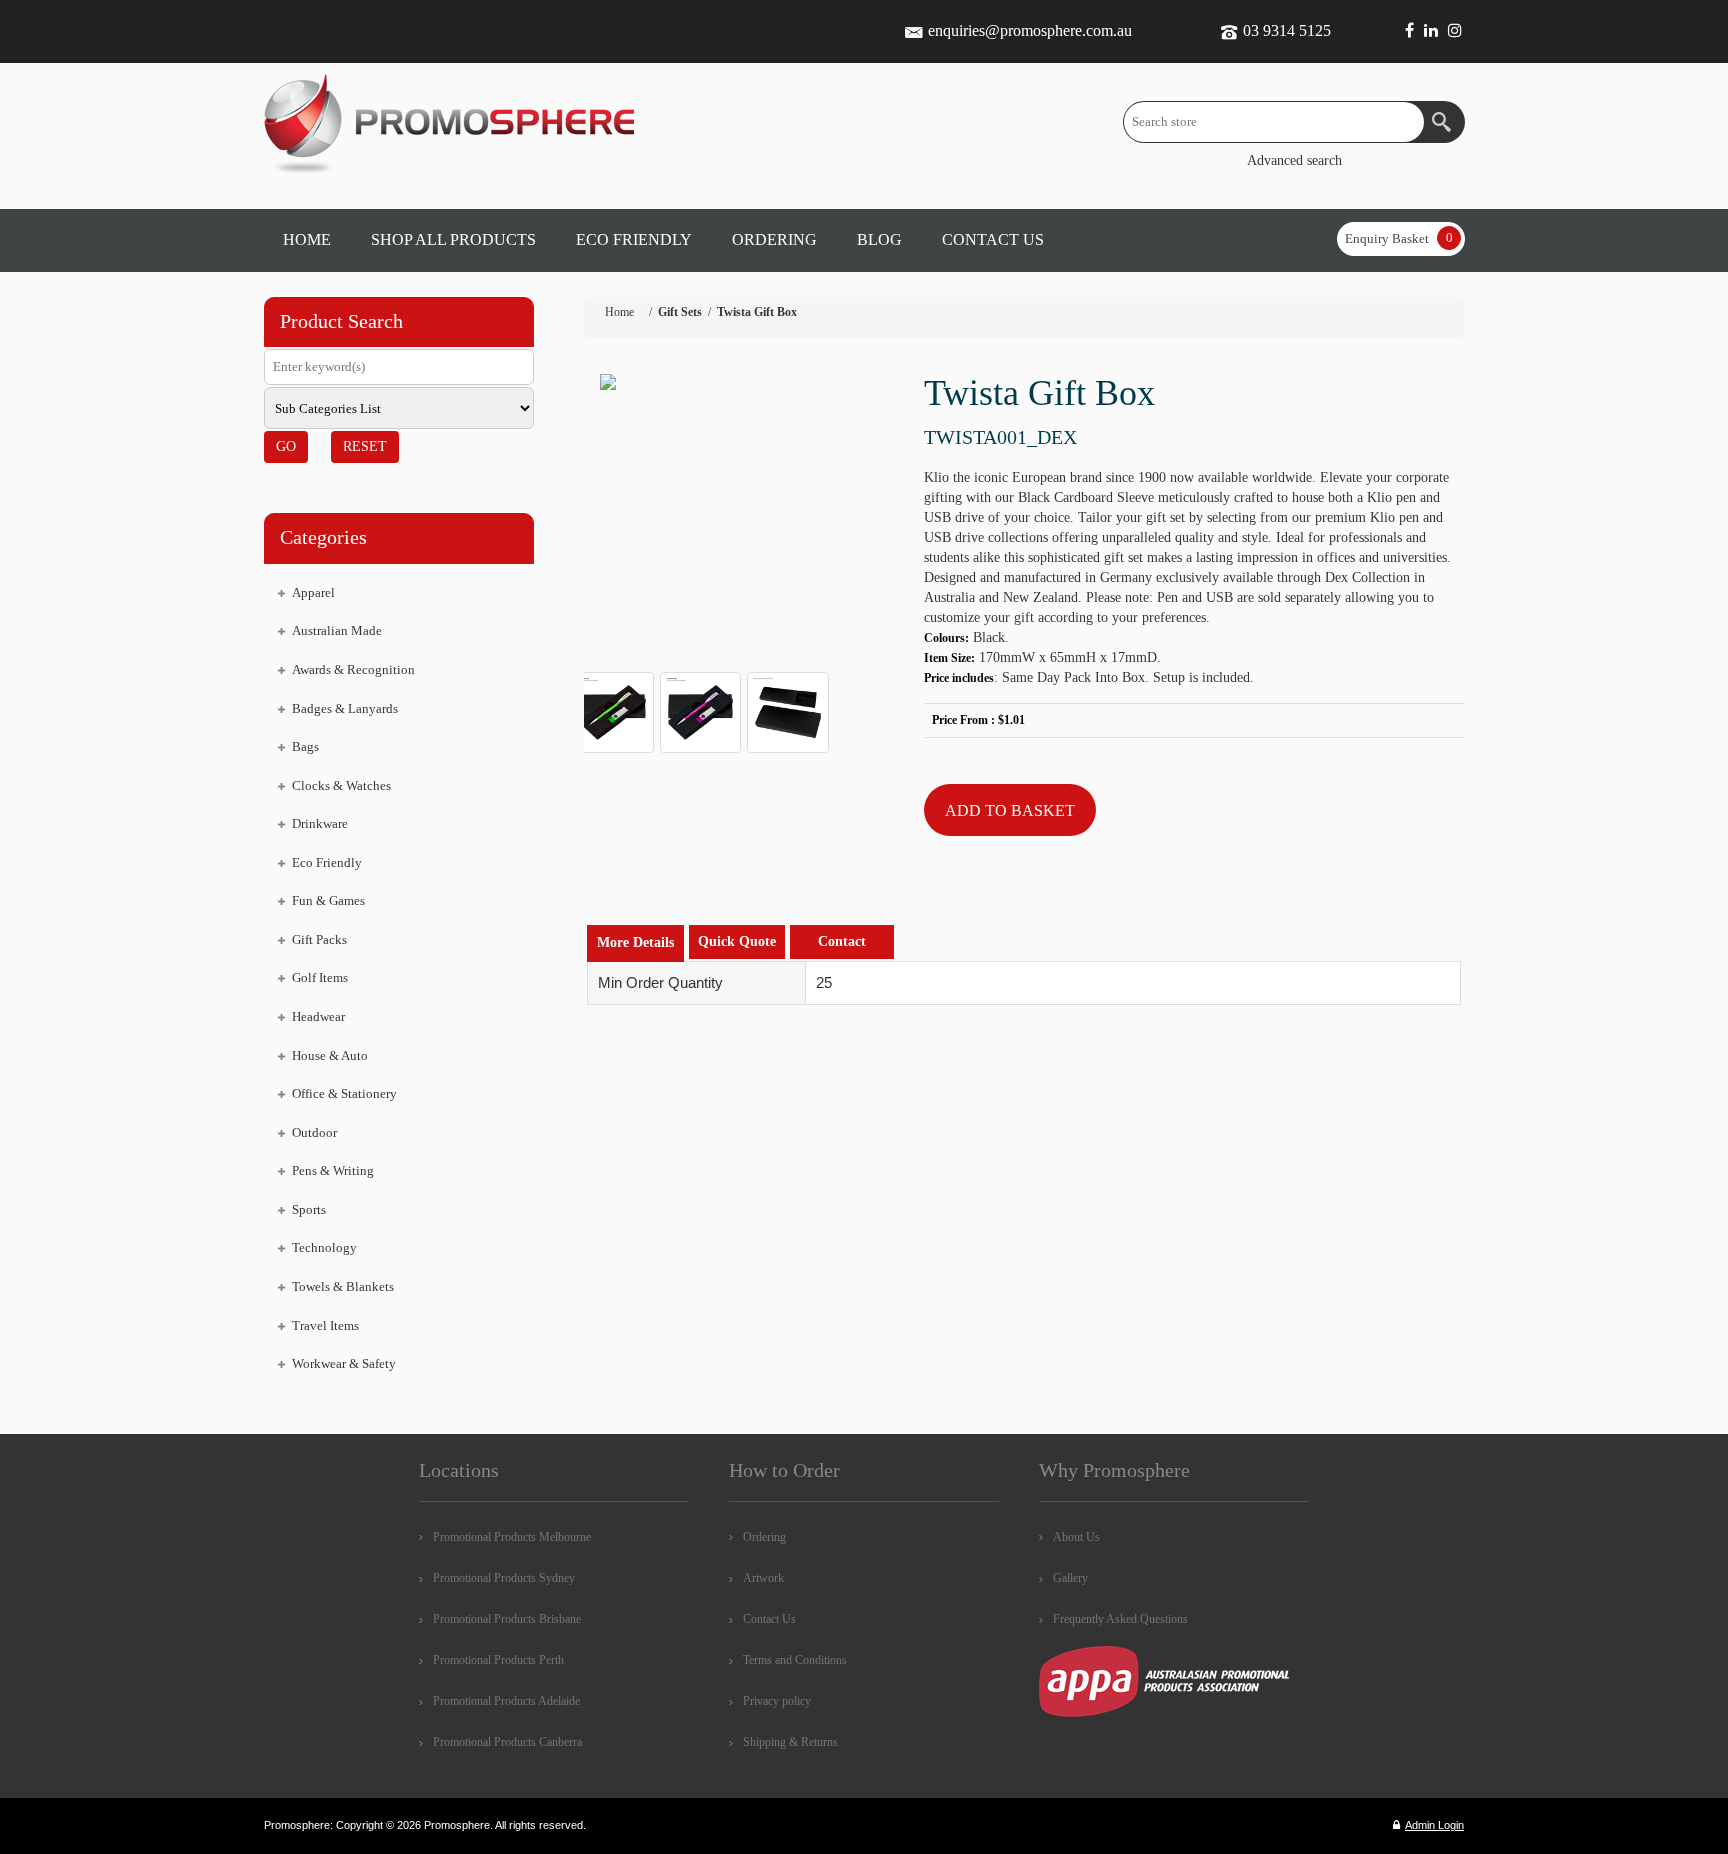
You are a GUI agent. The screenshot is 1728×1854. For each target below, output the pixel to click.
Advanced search (1294, 160)
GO (286, 446)
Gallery (1070, 1578)
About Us (1076, 1537)
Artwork (763, 1578)
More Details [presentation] (635, 942)
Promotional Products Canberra (507, 1742)
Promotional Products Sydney (504, 1578)
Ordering (764, 1537)
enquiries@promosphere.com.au (1030, 30)
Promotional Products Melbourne (512, 1537)
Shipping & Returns (790, 1742)
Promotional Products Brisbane (507, 1619)
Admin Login (1434, 1825)
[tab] (635, 943)
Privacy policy (777, 1701)
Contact (842, 941)
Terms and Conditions (795, 1660)
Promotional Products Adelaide (506, 1701)
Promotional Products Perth (498, 1660)
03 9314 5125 (1287, 30)
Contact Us (769, 1619)
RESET (365, 446)
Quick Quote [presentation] (737, 941)
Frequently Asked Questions (1120, 1619)
